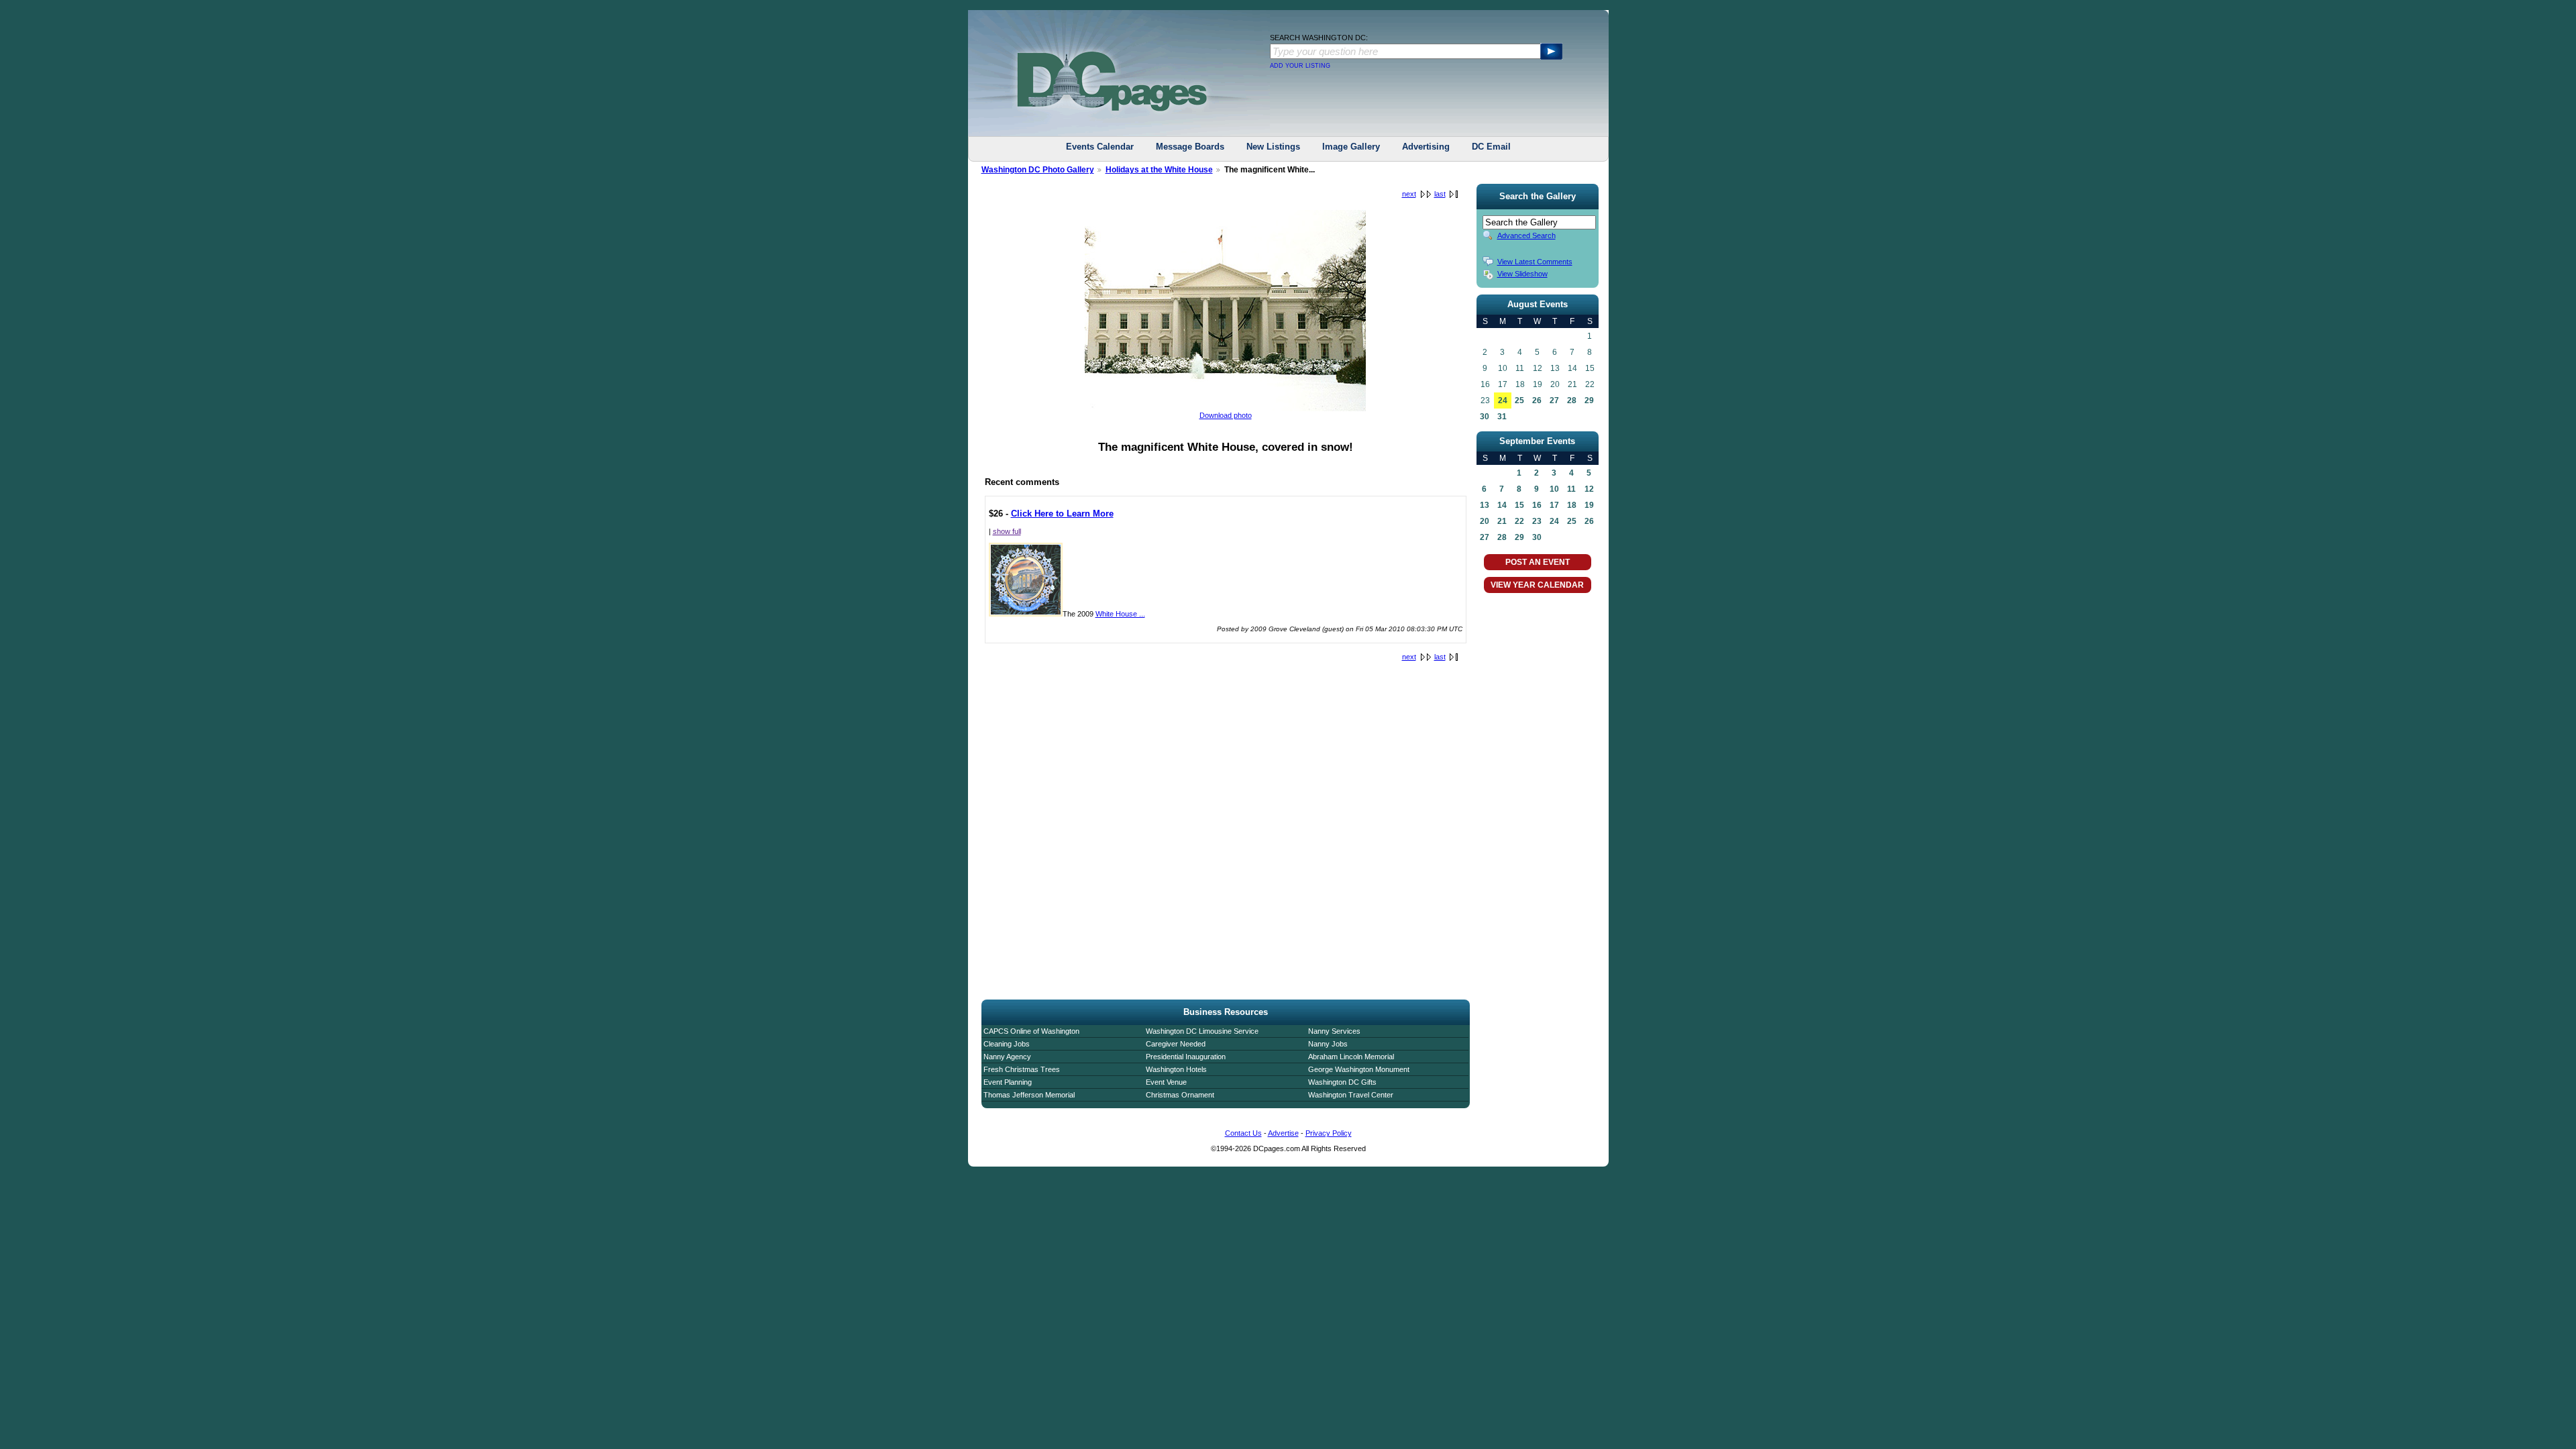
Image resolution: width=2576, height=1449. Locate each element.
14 (1502, 505)
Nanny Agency (1007, 1057)
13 (1485, 505)
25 (1519, 400)
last (1440, 194)
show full (1007, 531)
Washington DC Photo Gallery (1038, 170)
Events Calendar (1100, 147)
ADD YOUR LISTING (1300, 66)
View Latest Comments (1535, 262)
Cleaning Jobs (1007, 1044)
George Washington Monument (1359, 1069)
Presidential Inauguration (1186, 1057)
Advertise (1283, 1133)
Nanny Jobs (1328, 1044)
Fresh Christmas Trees (1022, 1069)
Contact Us (1243, 1133)
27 (1554, 400)
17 (1554, 505)
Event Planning (1008, 1082)
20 (1485, 521)
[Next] (1225, 409)
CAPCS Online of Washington (1031, 1031)
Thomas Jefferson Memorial (1029, 1095)
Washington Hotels (1176, 1069)
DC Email (1491, 147)
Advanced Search (1526, 235)
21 (1502, 521)
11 (1571, 489)
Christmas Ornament (1180, 1095)
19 (1589, 505)
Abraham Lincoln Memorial (1351, 1057)
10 (1554, 489)
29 (1589, 400)
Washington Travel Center (1351, 1095)
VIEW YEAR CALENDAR (1537, 585)
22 (1519, 521)
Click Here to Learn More (1062, 514)
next (1409, 194)
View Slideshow (1522, 274)
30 (1485, 417)
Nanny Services (1334, 1031)
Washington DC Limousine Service (1202, 1031)
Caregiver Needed (1176, 1044)
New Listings (1273, 147)
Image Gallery (1351, 147)
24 (1503, 400)
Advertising (1426, 147)
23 (1537, 521)
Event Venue (1166, 1082)
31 (1502, 417)
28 (1572, 400)
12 (1589, 489)
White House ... (1120, 614)
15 (1519, 505)
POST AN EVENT (1538, 562)
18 (1572, 505)
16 (1537, 505)
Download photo (1226, 415)
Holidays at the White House (1159, 170)
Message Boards (1190, 147)
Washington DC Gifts (1342, 1082)
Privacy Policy (1329, 1133)
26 (1537, 400)
